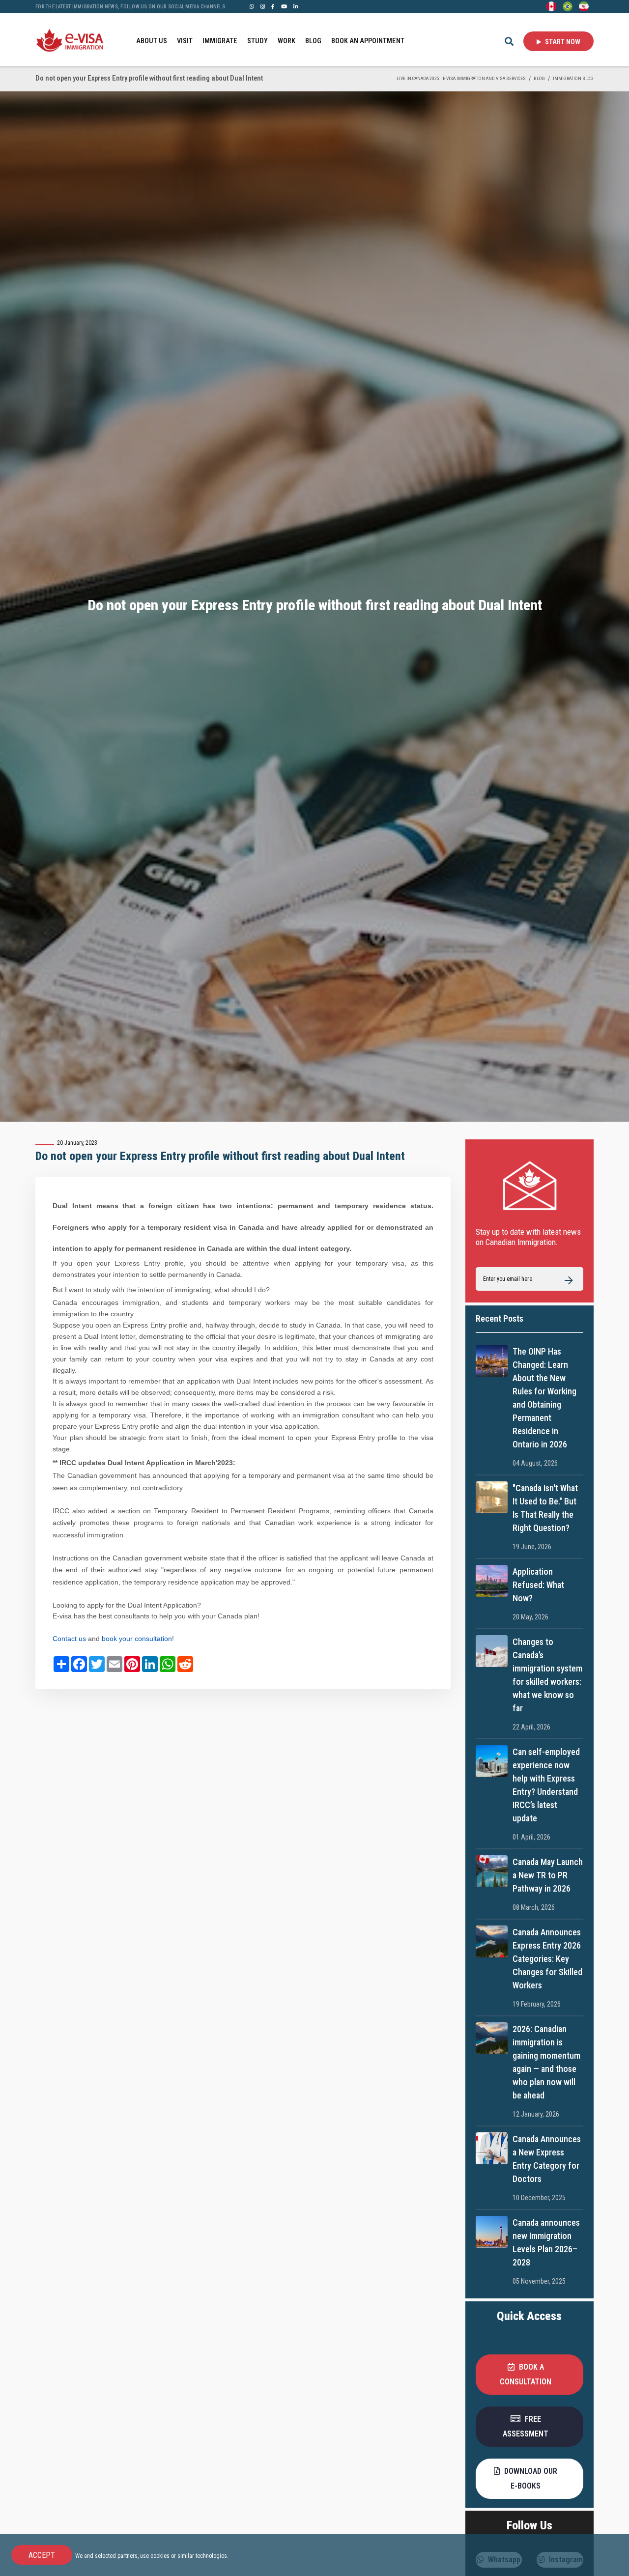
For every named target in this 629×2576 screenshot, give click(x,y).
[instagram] (263, 6)
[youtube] (284, 6)
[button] (530, 2375)
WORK (286, 41)
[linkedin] (296, 6)
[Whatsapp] (252, 6)
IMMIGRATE (220, 41)
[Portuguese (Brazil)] (568, 6)
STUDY (257, 41)
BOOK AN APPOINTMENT (368, 41)
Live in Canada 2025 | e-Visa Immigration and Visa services (461, 78)
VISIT (185, 41)
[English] (551, 6)
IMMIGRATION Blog (573, 78)
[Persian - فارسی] (584, 6)
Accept (42, 2555)
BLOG (313, 41)
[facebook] (273, 6)
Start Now (562, 42)
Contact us (69, 1639)
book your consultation (137, 1639)
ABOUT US (152, 41)
